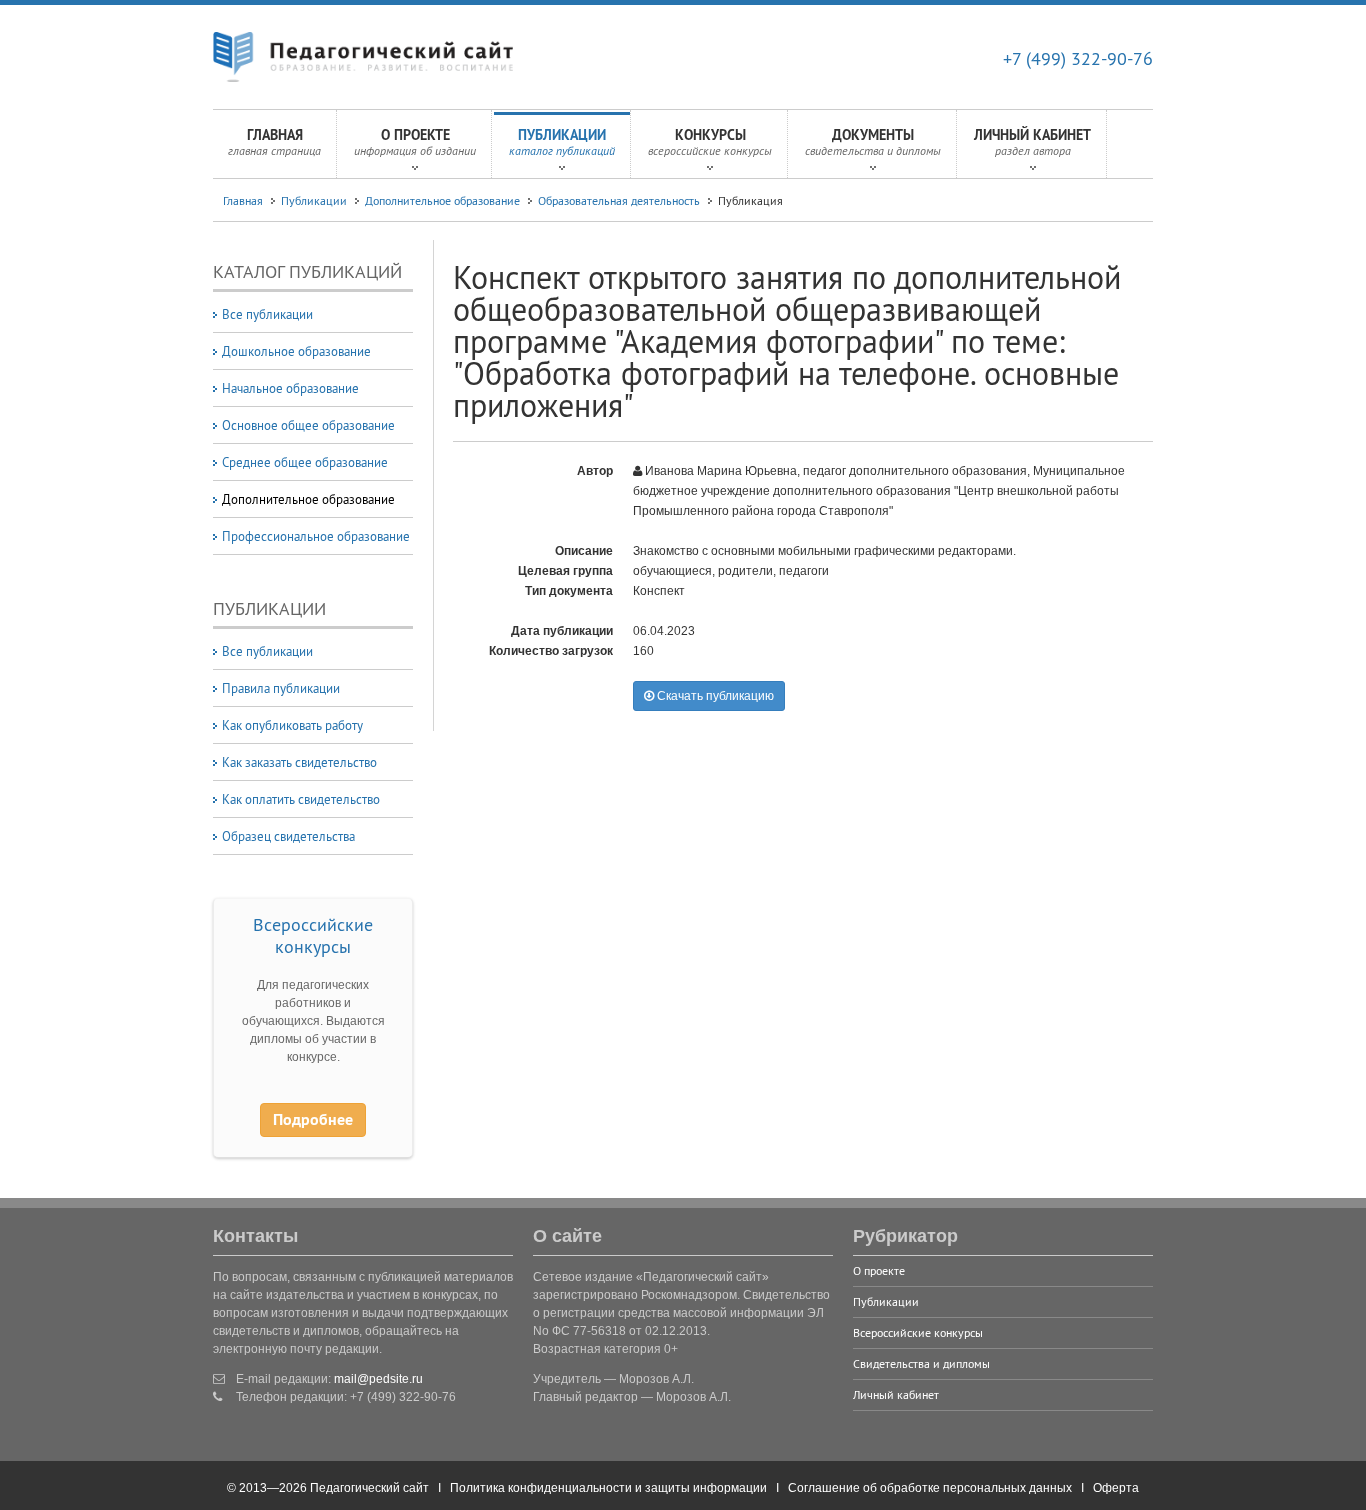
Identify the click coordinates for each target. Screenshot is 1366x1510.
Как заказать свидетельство (299, 762)
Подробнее (313, 1119)
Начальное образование (290, 388)
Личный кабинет (1032, 142)
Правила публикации (281, 688)
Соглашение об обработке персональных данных (930, 1488)
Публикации (562, 142)
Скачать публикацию (714, 696)
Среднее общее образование (305, 462)
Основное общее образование (308, 425)
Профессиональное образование (316, 536)
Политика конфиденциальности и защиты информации (608, 1488)
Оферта (1116, 1488)
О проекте (415, 142)
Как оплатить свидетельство (301, 799)
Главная (274, 142)
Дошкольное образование (296, 351)
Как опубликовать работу (292, 725)
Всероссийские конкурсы (313, 935)
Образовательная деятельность (619, 200)
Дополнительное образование (442, 200)
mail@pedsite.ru (378, 1379)
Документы (873, 142)
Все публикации (267, 314)
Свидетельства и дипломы (921, 1363)
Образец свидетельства (288, 836)
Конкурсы (710, 142)
